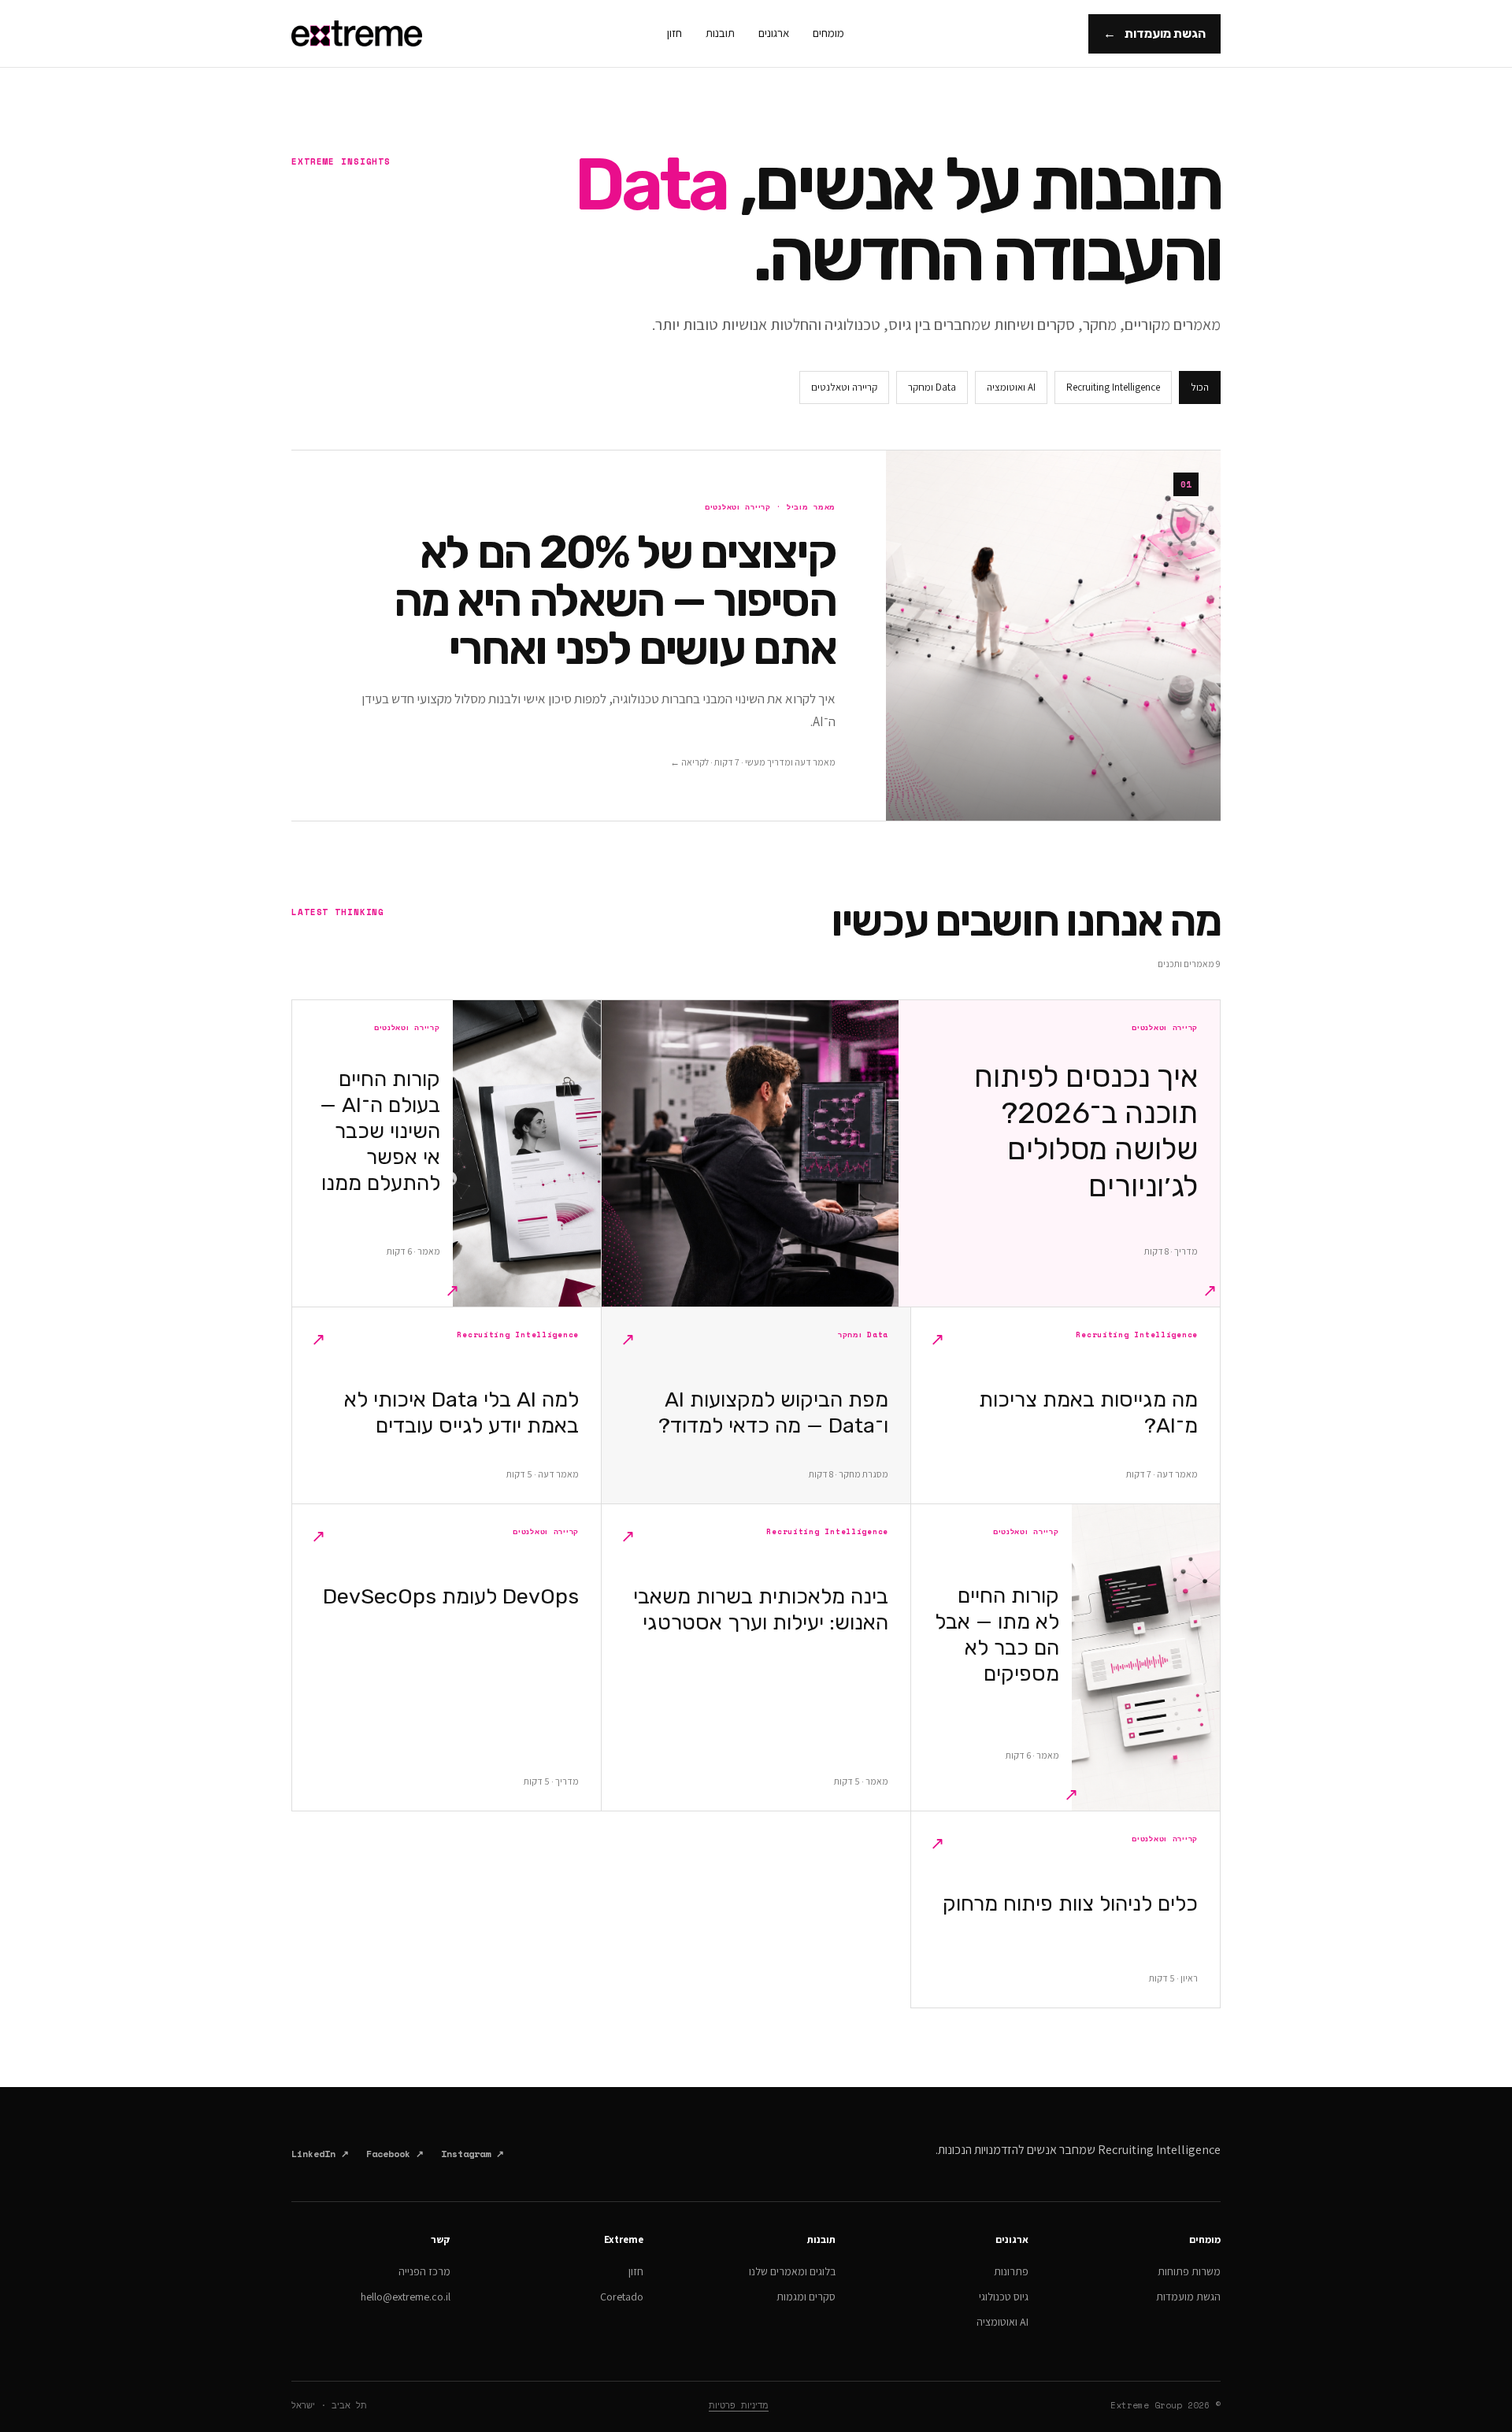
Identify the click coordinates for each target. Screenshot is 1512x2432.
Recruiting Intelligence (1113, 387)
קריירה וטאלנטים (844, 387)
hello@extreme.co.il (406, 2297)
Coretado (622, 2297)
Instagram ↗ (472, 2154)
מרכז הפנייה (424, 2271)
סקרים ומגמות (806, 2297)
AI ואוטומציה (1011, 387)
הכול (1200, 387)
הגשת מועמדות (1154, 33)
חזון (674, 33)
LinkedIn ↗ (320, 2154)
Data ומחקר (932, 387)
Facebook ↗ (395, 2154)
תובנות (720, 33)
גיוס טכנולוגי (1004, 2297)
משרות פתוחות (1189, 2271)
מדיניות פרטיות (739, 2405)
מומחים (828, 33)
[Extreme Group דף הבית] (357, 33)
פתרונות (1011, 2271)
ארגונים (774, 33)
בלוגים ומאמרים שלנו (792, 2271)
